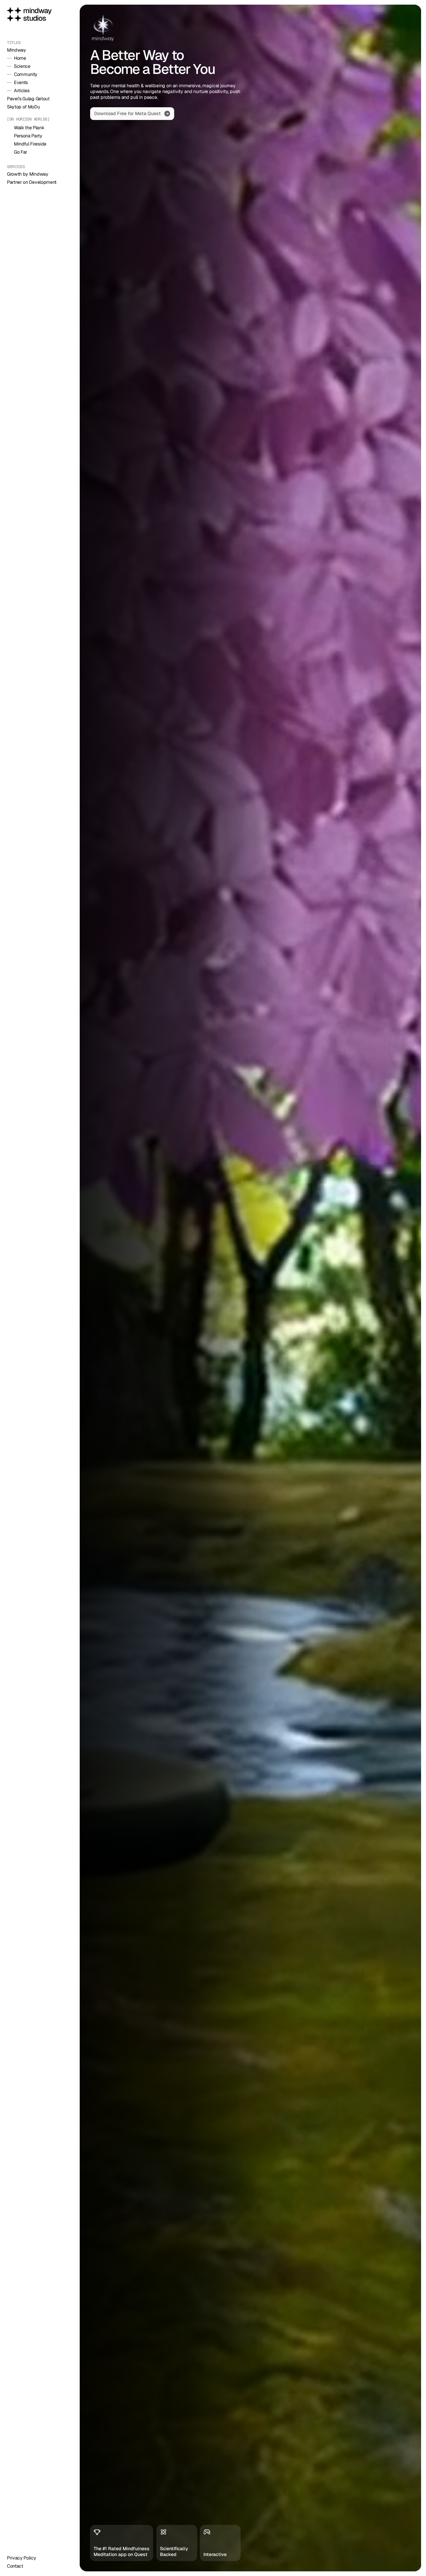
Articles (22, 91)
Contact (15, 2566)
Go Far (21, 152)
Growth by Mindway (28, 174)
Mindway (17, 50)
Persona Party (28, 136)
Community (26, 74)
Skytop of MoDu (23, 107)
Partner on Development (32, 182)
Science (22, 66)
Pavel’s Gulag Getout (28, 99)
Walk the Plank (29, 128)
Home (20, 58)
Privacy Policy (22, 2558)
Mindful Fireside (30, 144)
